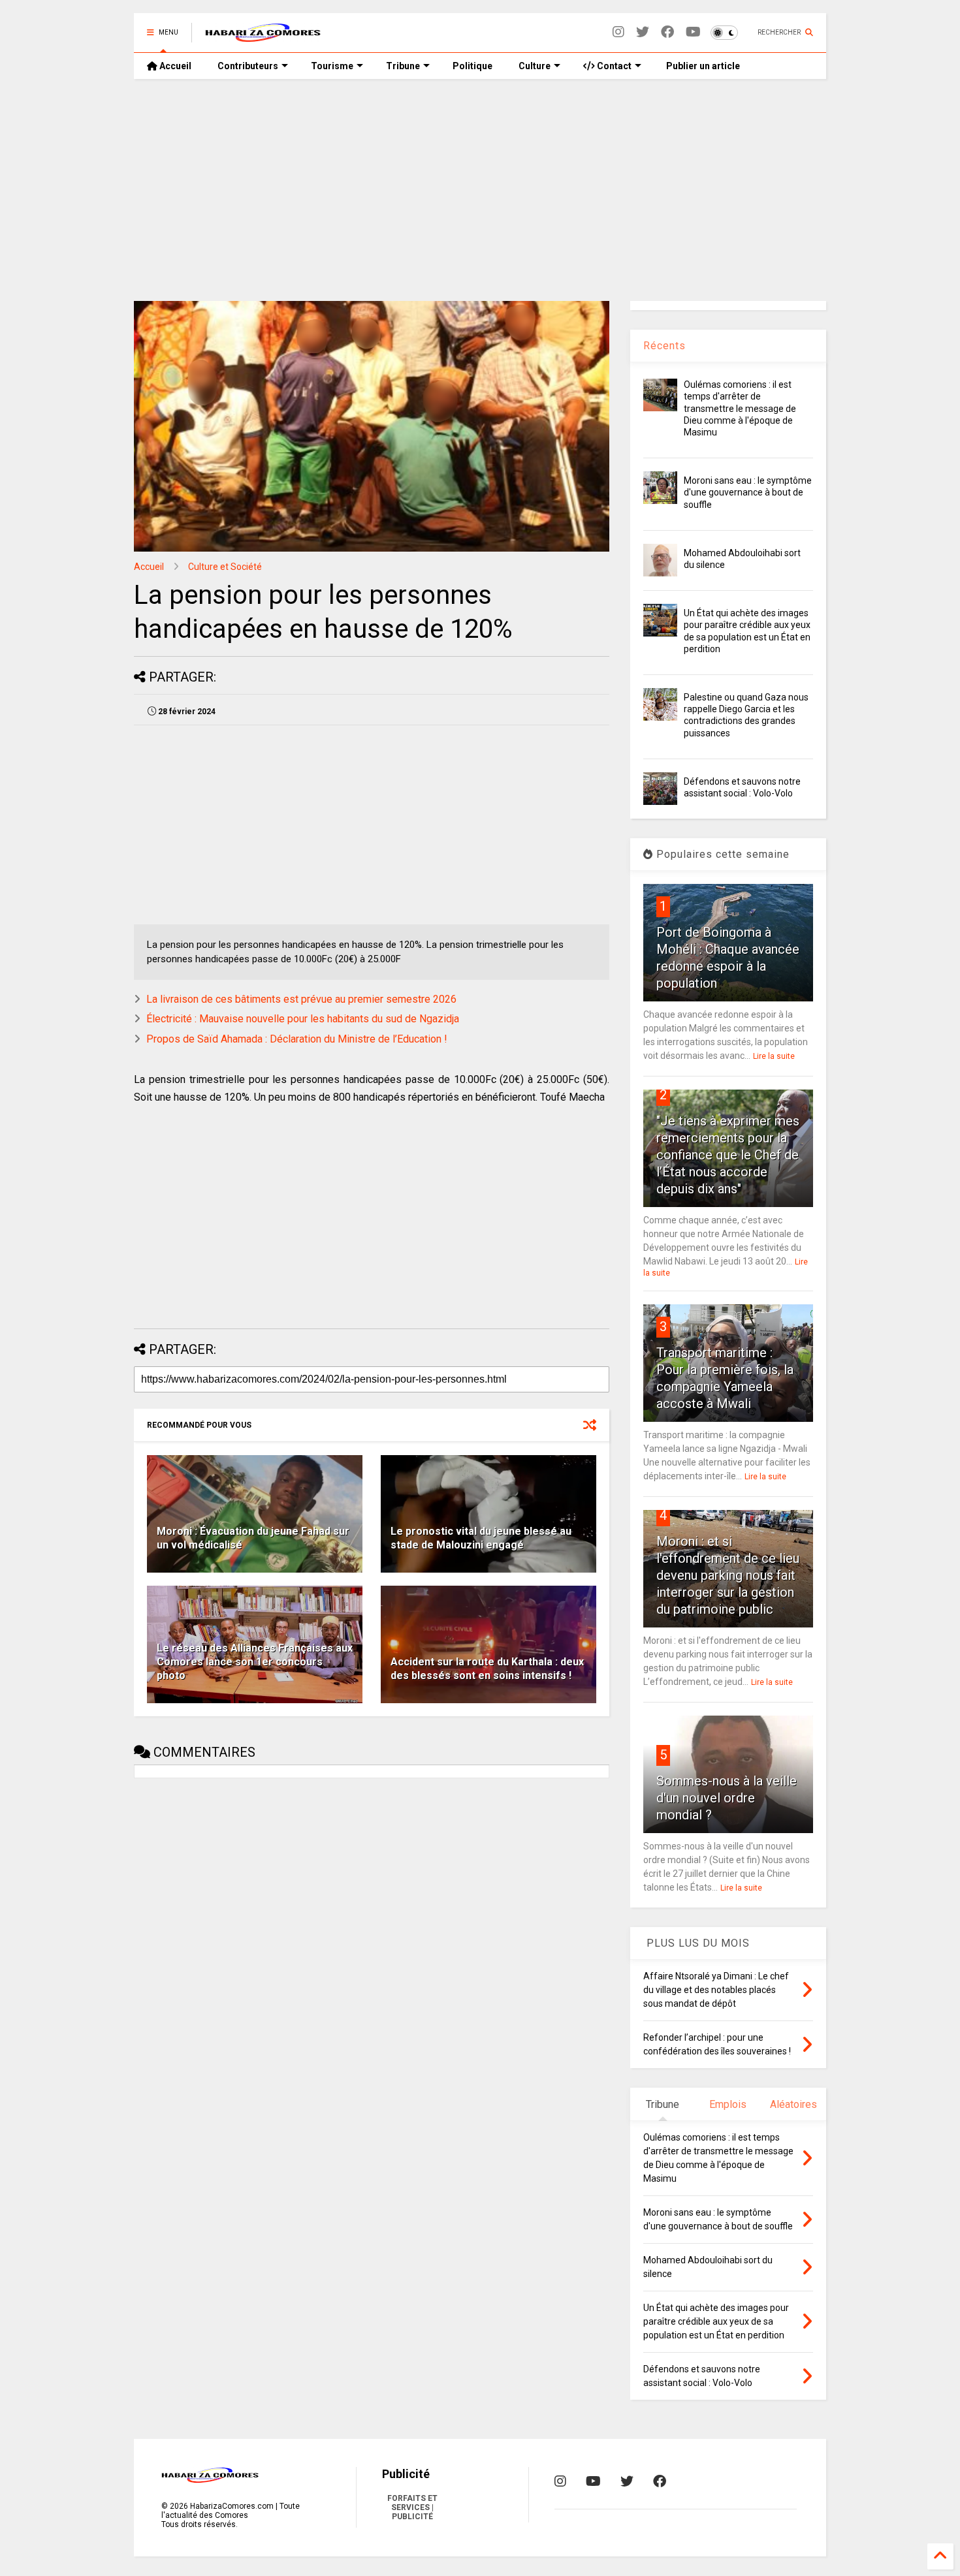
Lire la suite (774, 1056)
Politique (472, 66)
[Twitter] (643, 32)
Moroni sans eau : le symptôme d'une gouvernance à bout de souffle (748, 492)
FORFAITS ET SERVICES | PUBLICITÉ (412, 2507)
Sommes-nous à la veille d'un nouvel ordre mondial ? (727, 1798)
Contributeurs (248, 66)
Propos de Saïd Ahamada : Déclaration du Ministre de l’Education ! (297, 1039)
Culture (535, 66)
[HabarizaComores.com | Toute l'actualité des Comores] (263, 37)
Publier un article (702, 66)
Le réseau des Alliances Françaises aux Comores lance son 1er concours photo (255, 1662)
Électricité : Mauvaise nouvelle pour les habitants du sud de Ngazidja (303, 1019)
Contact (613, 66)
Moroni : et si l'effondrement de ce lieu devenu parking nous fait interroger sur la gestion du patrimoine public (728, 1575)
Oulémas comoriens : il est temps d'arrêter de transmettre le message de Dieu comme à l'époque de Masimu (740, 408)
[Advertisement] (480, 190)
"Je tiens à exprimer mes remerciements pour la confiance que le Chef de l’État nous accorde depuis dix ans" (728, 1155)
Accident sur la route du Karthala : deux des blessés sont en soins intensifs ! (487, 1669)
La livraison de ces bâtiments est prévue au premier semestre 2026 (301, 999)
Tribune (403, 66)
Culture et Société (225, 567)
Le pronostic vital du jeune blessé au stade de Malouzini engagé (481, 1538)
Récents (664, 346)
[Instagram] (618, 32)
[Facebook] (667, 32)
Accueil (174, 66)
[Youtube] (693, 32)
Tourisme (332, 66)
